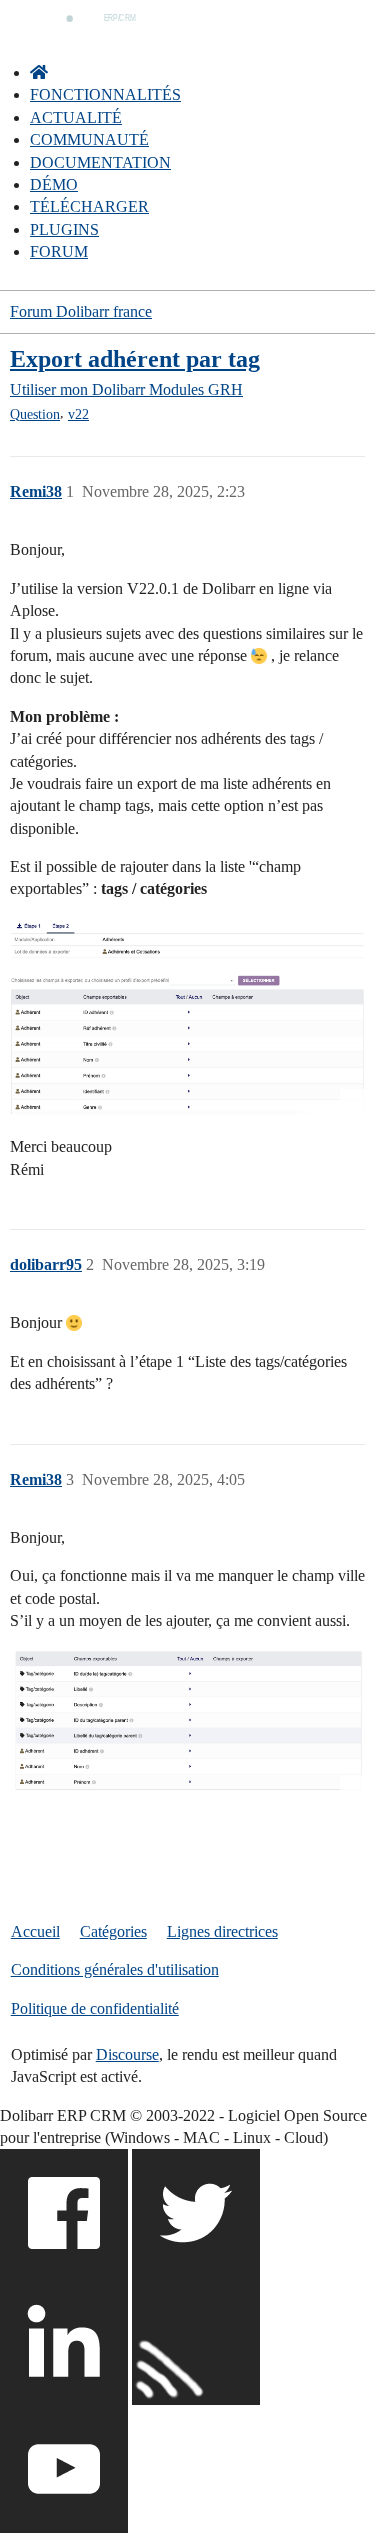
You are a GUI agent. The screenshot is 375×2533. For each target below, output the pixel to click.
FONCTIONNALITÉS (105, 94)
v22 (78, 414)
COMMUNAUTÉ (89, 139)
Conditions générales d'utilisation (115, 1969)
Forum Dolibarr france (81, 311)
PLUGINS (64, 229)
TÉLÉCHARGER (89, 206)
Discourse (127, 2054)
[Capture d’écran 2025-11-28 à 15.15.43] (187, 1015)
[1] (187, 1725)
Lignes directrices (222, 1931)
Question (35, 414)
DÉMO (54, 184)
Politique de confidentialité (95, 2008)
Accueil (35, 1931)
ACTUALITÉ (76, 117)
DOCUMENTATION (100, 162)
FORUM (59, 251)
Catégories (113, 1931)
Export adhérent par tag (135, 358)
